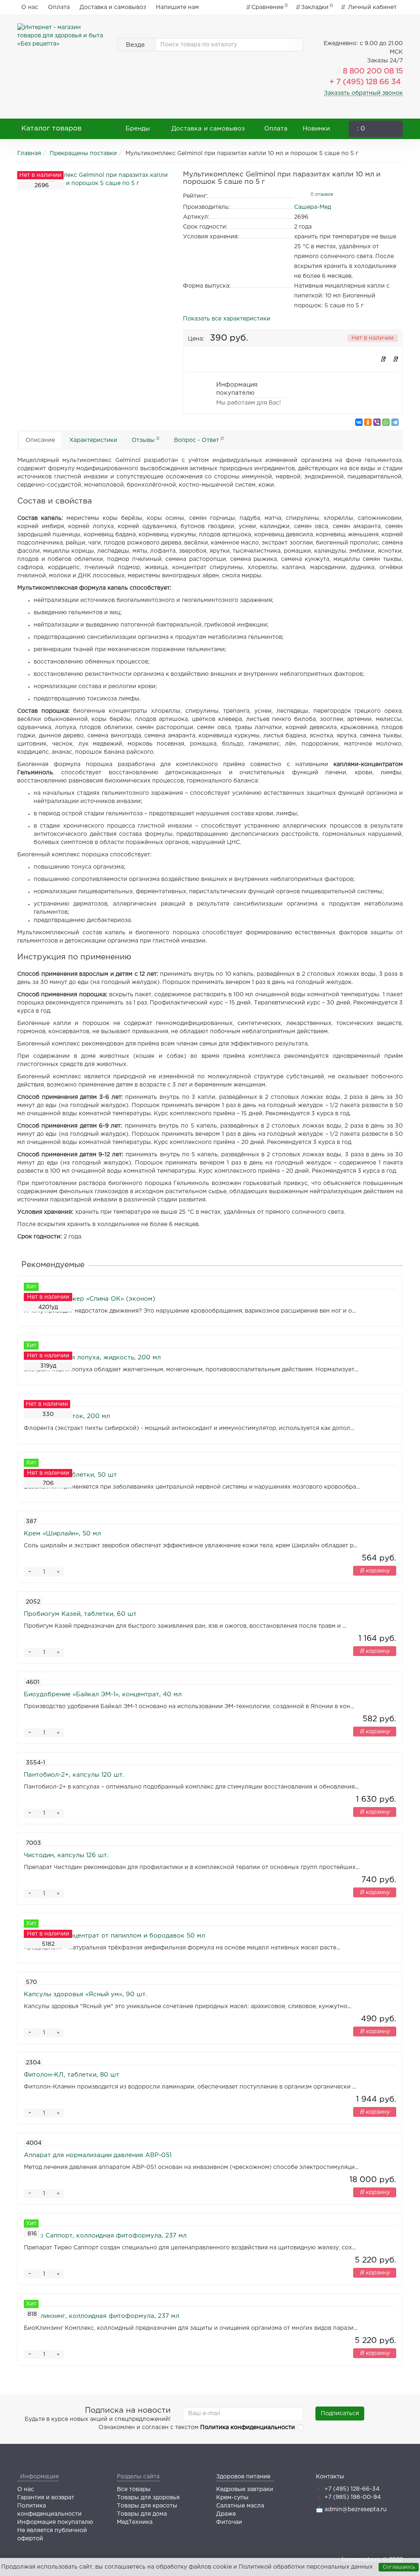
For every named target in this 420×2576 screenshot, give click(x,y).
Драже (226, 2514)
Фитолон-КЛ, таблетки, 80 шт (72, 2075)
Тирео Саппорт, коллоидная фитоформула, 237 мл (105, 2236)
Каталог (51, 129)
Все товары (134, 2489)
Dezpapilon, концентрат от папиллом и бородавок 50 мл (114, 1936)
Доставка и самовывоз (113, 7)
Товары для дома (142, 2514)
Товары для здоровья (148, 2498)
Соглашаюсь (399, 2567)
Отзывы (146, 440)
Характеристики (93, 440)
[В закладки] (383, 360)
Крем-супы (232, 2498)
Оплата (59, 7)
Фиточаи (229, 2522)
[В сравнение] (395, 360)
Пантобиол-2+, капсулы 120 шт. (74, 1775)
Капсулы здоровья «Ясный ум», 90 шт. (86, 1994)
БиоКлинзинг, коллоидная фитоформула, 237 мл (102, 2316)
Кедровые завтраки (245, 2489)
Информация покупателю (55, 2522)
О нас (30, 7)
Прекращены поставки (83, 153)
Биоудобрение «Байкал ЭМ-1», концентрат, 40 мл (103, 1694)
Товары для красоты (147, 2506)
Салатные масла (240, 2506)
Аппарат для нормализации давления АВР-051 (98, 2155)
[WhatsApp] (386, 422)
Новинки (316, 129)
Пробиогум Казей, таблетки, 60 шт (80, 1614)
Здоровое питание (243, 2477)
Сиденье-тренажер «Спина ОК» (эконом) (90, 1299)
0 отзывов (322, 194)
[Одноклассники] (368, 422)
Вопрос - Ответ (199, 440)
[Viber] (377, 422)
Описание (40, 440)
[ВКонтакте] (359, 422)
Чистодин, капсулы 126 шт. (66, 1855)
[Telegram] (395, 422)
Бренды (138, 129)
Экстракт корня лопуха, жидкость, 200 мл (92, 1358)
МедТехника (135, 2522)
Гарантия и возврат (46, 2498)
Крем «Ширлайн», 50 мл (62, 1534)
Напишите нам (177, 7)
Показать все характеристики (227, 319)
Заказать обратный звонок (363, 93)
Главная (29, 153)
